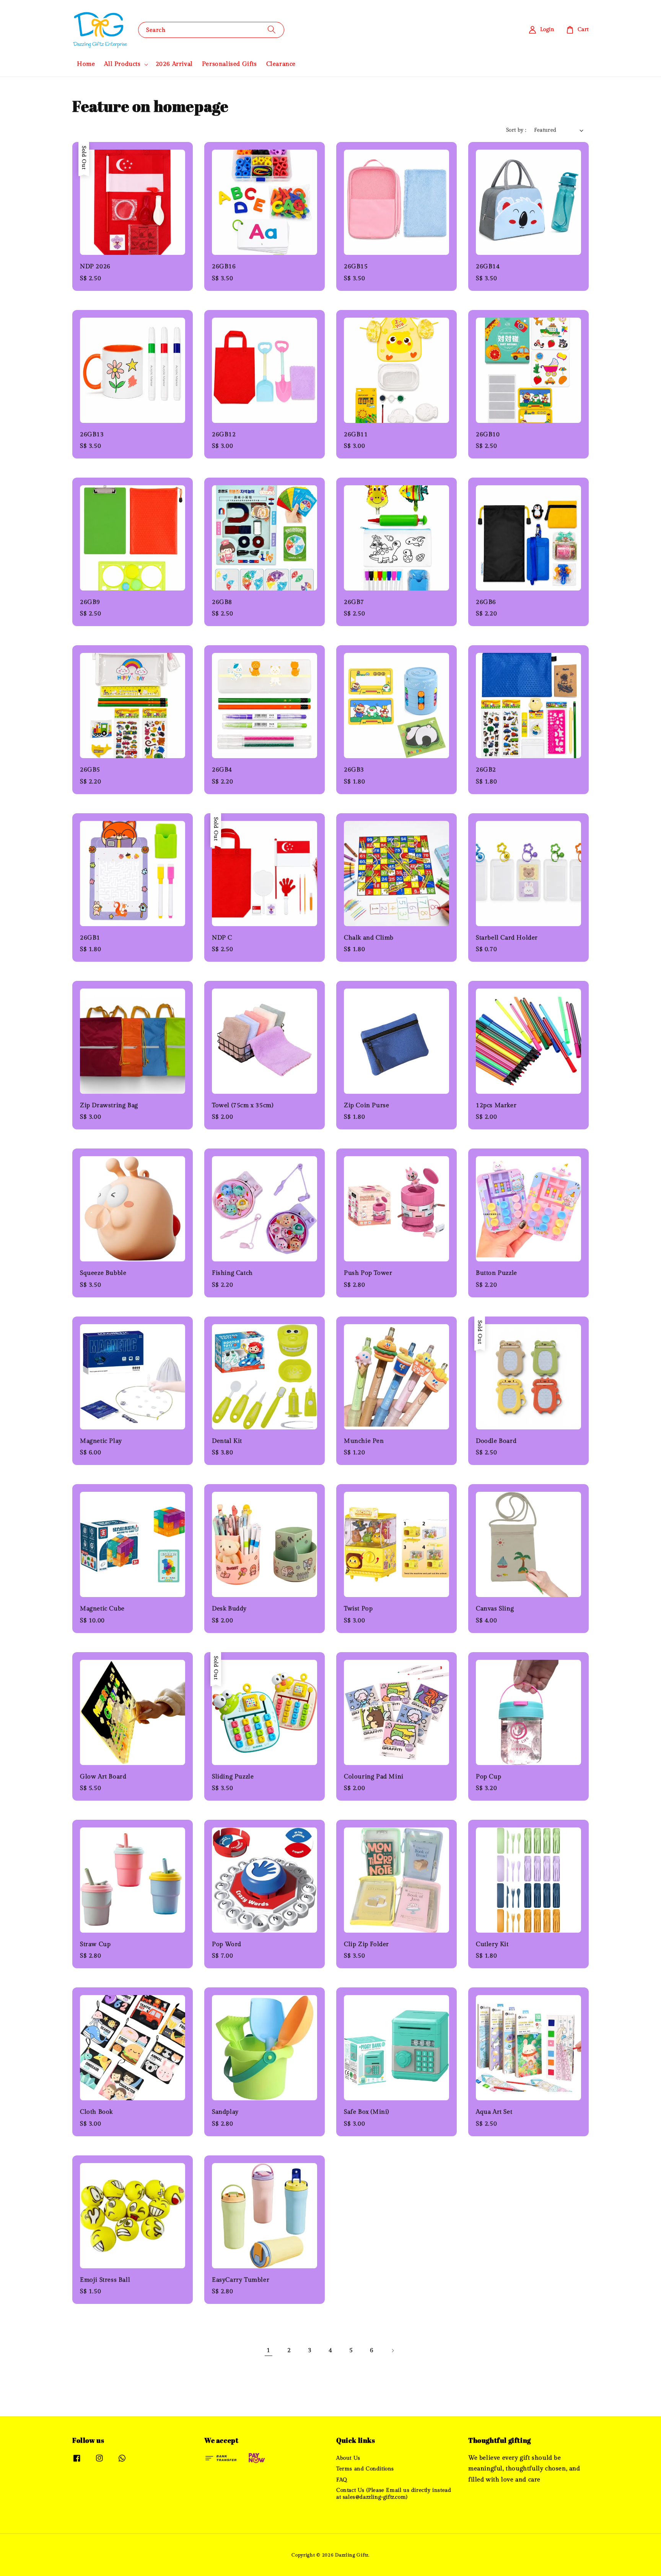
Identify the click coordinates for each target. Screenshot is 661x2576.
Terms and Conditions (365, 2469)
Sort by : (516, 130)
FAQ (342, 2480)
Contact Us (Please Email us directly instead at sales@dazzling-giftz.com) (394, 2494)
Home (86, 64)
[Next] (392, 2351)
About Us (348, 2458)
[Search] (272, 30)
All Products (122, 64)
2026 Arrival (174, 64)
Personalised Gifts (230, 64)
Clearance (281, 64)
